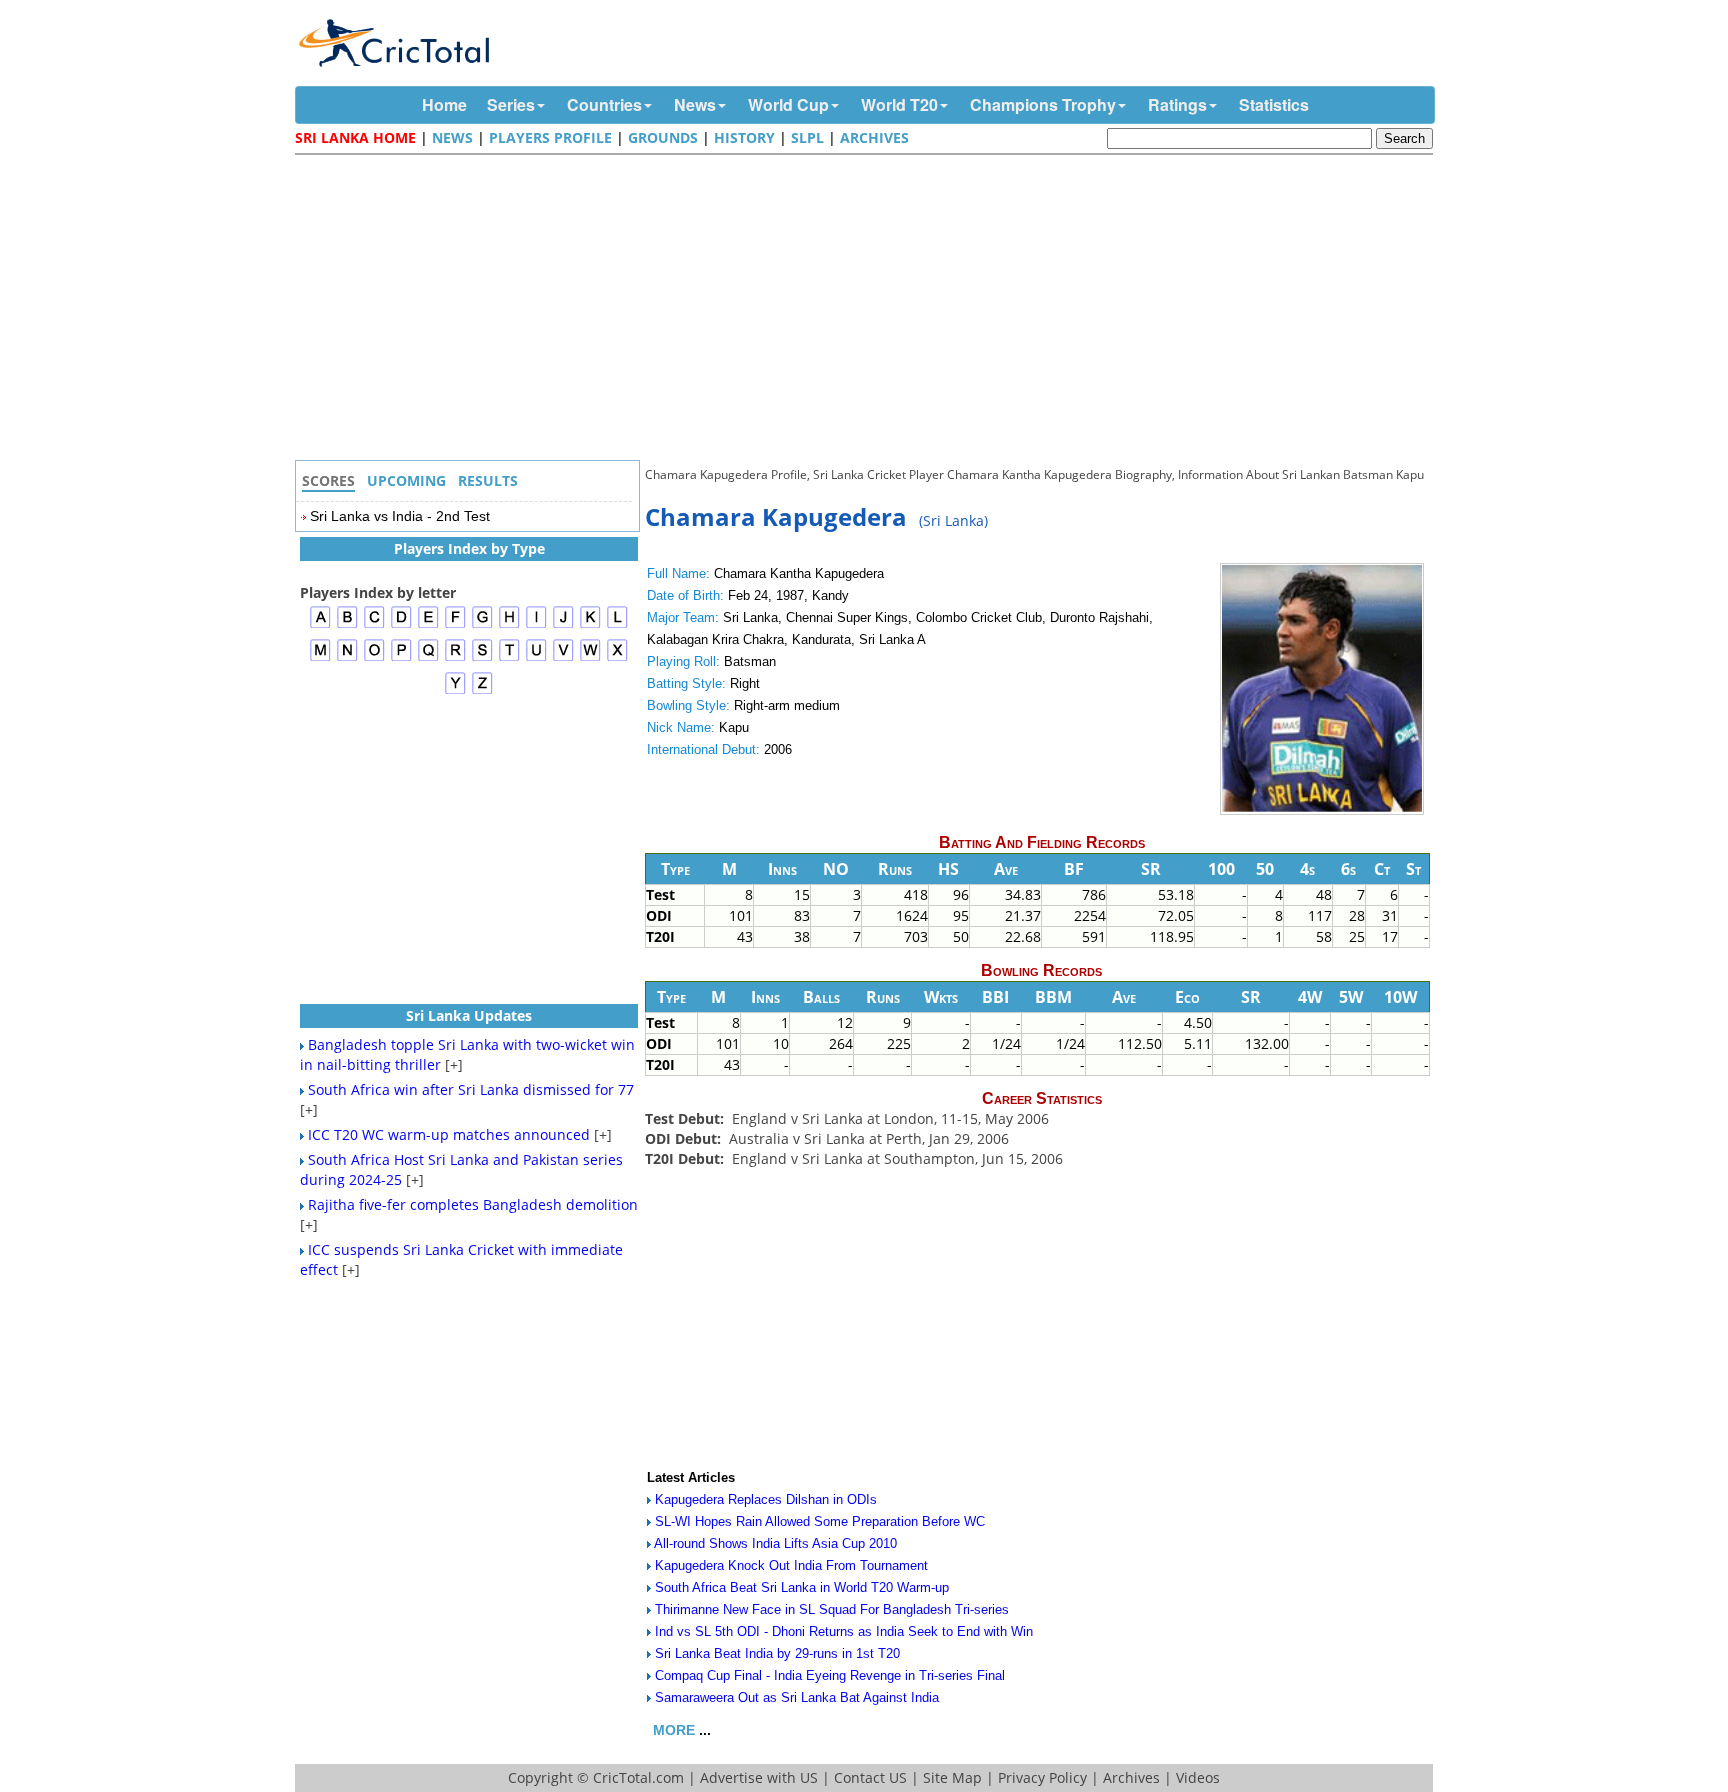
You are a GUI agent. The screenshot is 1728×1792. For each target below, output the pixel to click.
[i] (536, 625)
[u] (536, 658)
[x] (617, 658)
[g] (482, 625)
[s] (482, 658)
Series (511, 104)
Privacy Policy (1042, 1777)
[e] (428, 625)
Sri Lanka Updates (469, 1015)
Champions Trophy (1043, 104)
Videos (1198, 1777)
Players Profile (550, 137)
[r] (455, 658)
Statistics (1274, 104)
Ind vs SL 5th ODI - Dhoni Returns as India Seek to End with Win (844, 1631)
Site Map (952, 1777)
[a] (320, 625)
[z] (482, 691)
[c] (374, 625)
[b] (347, 625)
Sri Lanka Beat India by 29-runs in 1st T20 (777, 1653)
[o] (374, 658)
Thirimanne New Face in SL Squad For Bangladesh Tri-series (832, 1609)
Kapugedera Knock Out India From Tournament (791, 1565)
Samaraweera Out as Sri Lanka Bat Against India (797, 1697)
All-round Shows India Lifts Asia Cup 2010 (775, 1543)
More (674, 1730)
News (695, 104)
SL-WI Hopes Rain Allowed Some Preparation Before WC (820, 1521)
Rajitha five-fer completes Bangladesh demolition (473, 1204)
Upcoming (406, 480)
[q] (428, 658)
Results (488, 480)
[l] (617, 625)
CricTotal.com (638, 1777)
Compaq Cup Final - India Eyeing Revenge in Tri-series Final (830, 1675)
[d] (401, 625)
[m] (320, 658)
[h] (509, 625)
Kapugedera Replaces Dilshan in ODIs (766, 1499)
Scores (328, 480)
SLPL (807, 137)
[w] (590, 658)
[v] (563, 658)
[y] (455, 691)
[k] (590, 625)
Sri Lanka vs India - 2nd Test (400, 516)
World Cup (788, 104)
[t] (509, 658)
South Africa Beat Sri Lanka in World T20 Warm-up (802, 1587)
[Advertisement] (869, 310)
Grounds (663, 137)
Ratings (1177, 104)
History (744, 137)
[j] (563, 625)
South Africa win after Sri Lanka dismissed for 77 (471, 1089)
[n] (347, 658)
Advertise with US (759, 1777)
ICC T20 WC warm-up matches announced (449, 1134)
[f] (455, 625)
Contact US (870, 1777)
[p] (401, 658)
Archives (874, 137)
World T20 (899, 104)
